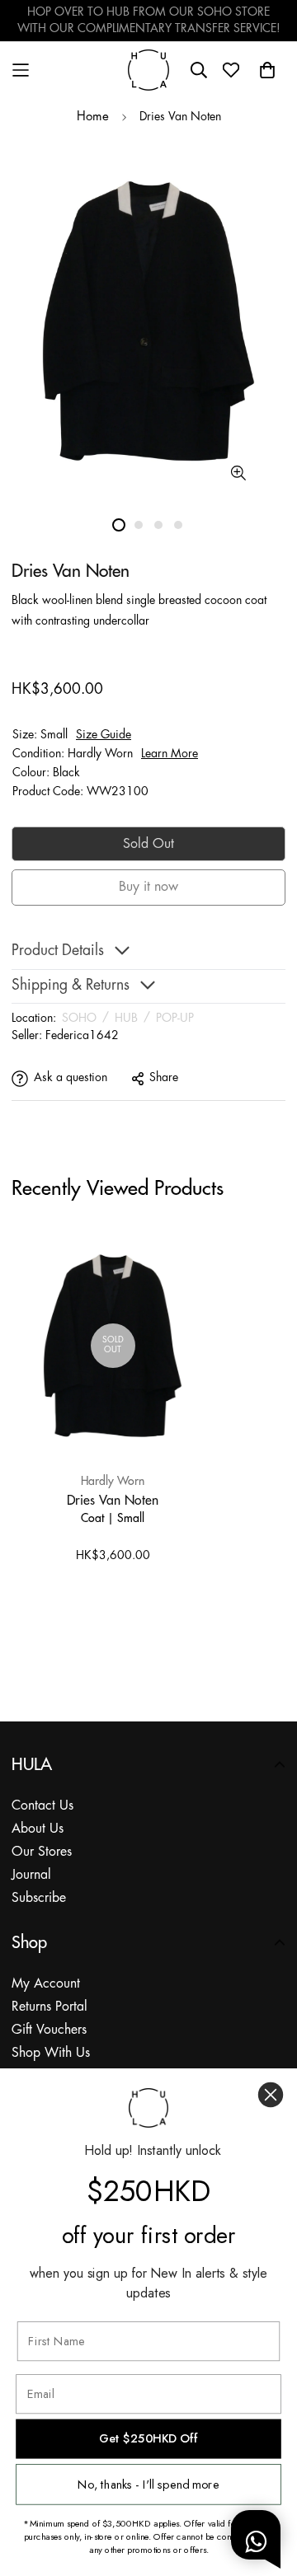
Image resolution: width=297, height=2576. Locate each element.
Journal (31, 1875)
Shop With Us (51, 2053)
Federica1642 (82, 1036)
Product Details (58, 951)
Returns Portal (49, 2007)
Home (93, 117)
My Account (46, 1984)
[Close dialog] (271, 2095)
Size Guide (104, 735)
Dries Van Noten (113, 1500)
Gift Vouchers (49, 2030)
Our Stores (42, 1852)
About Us (38, 1829)
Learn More (170, 754)
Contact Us (42, 1806)
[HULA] (148, 70)
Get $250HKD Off (148, 2439)
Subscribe (39, 1898)
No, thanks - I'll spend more (148, 2484)
